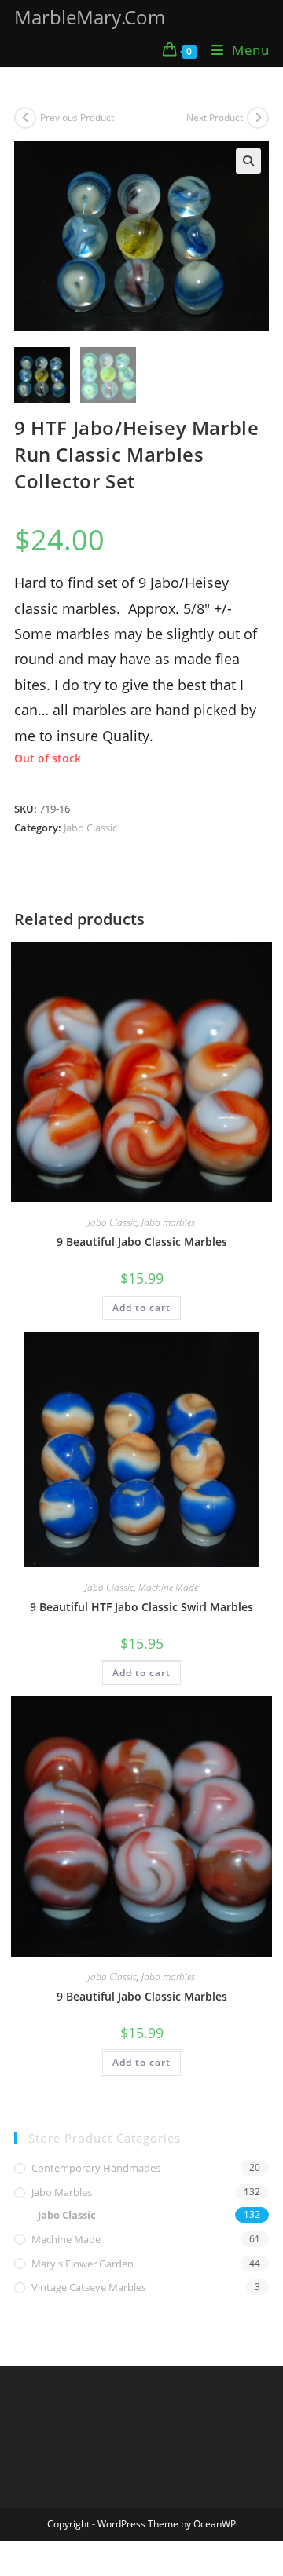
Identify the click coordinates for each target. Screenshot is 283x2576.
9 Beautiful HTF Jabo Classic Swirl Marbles (141, 1607)
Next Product (215, 117)
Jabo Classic (90, 828)
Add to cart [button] (141, 1308)
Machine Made (168, 1587)
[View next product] (258, 118)
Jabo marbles (168, 1222)
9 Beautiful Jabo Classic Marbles (142, 1242)
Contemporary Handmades (96, 2168)
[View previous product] (25, 118)
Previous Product (77, 117)
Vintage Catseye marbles (89, 2287)
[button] (248, 161)
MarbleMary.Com (90, 17)
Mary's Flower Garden (83, 2264)
